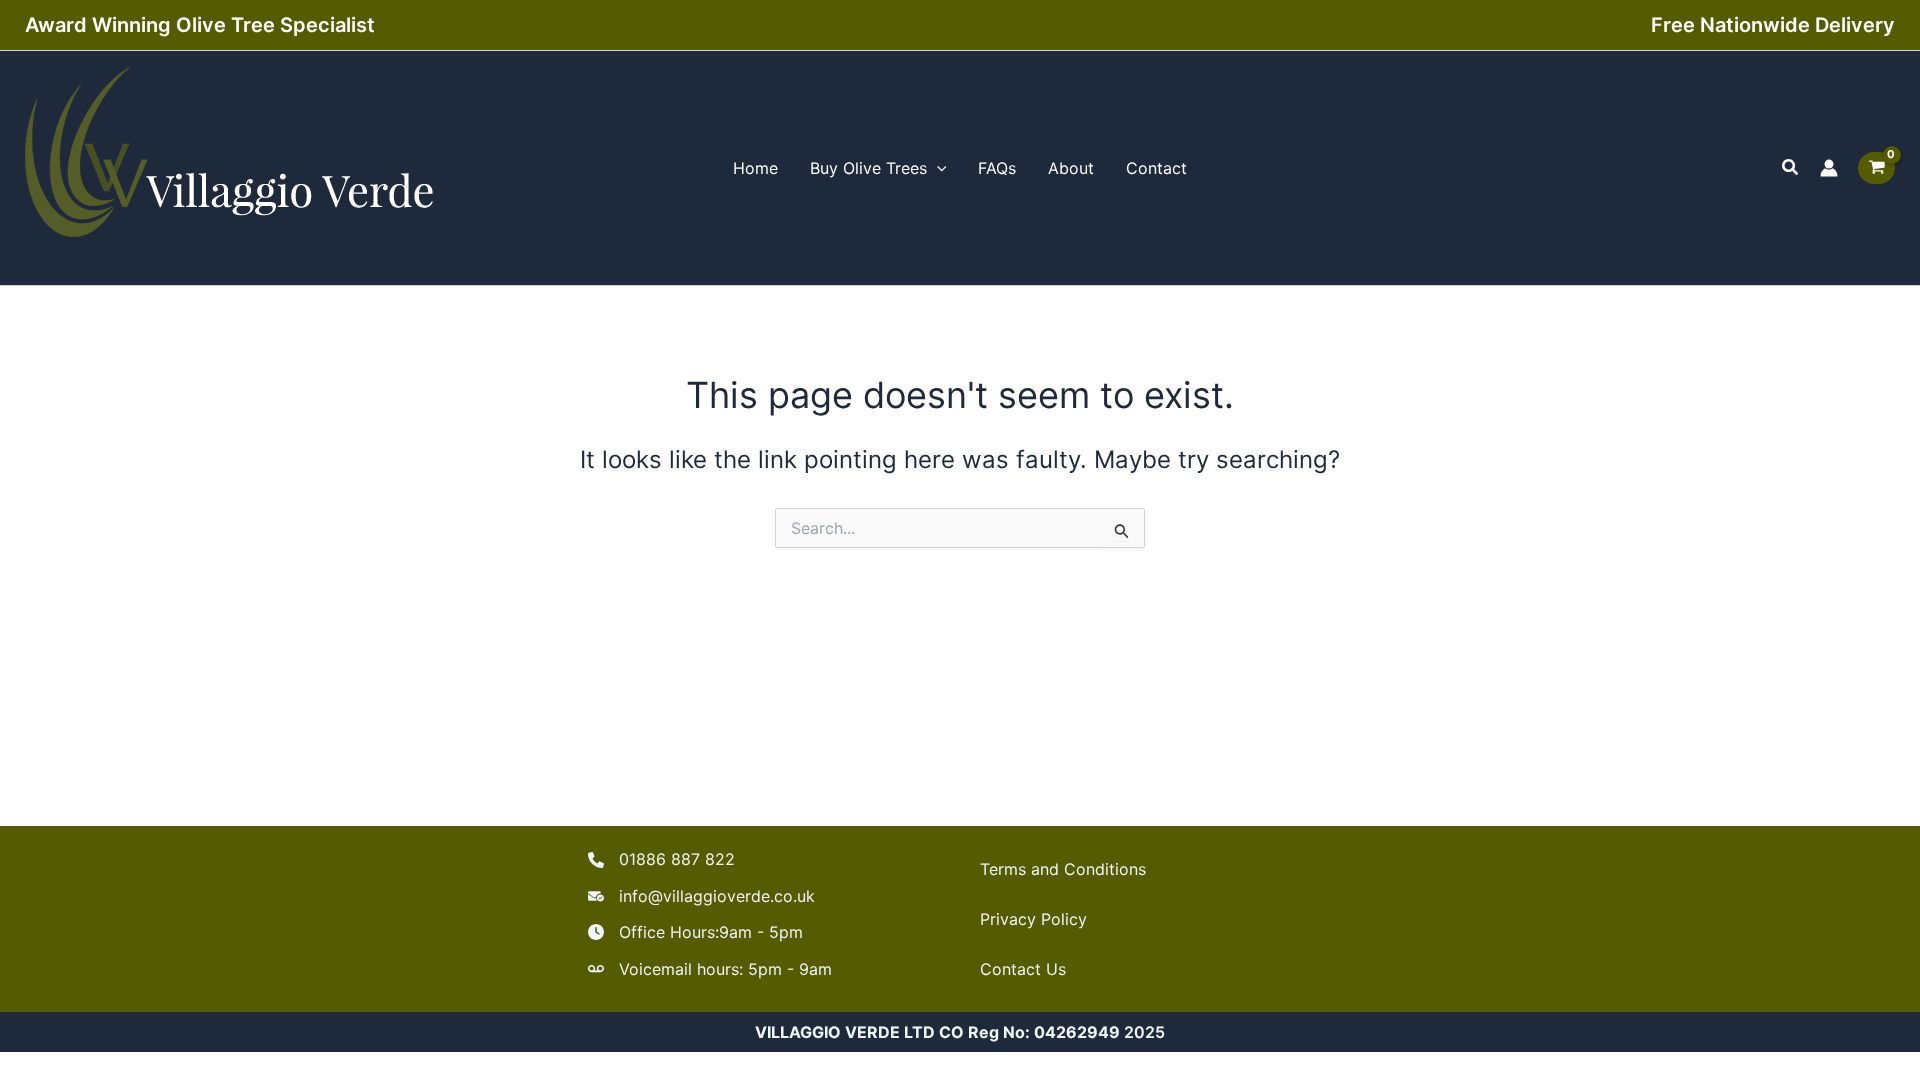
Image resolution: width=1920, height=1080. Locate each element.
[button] (1791, 167)
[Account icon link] (1829, 168)
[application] (937, 168)
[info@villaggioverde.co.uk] (701, 896)
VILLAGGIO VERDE (142, 252)
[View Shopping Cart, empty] (1876, 168)
